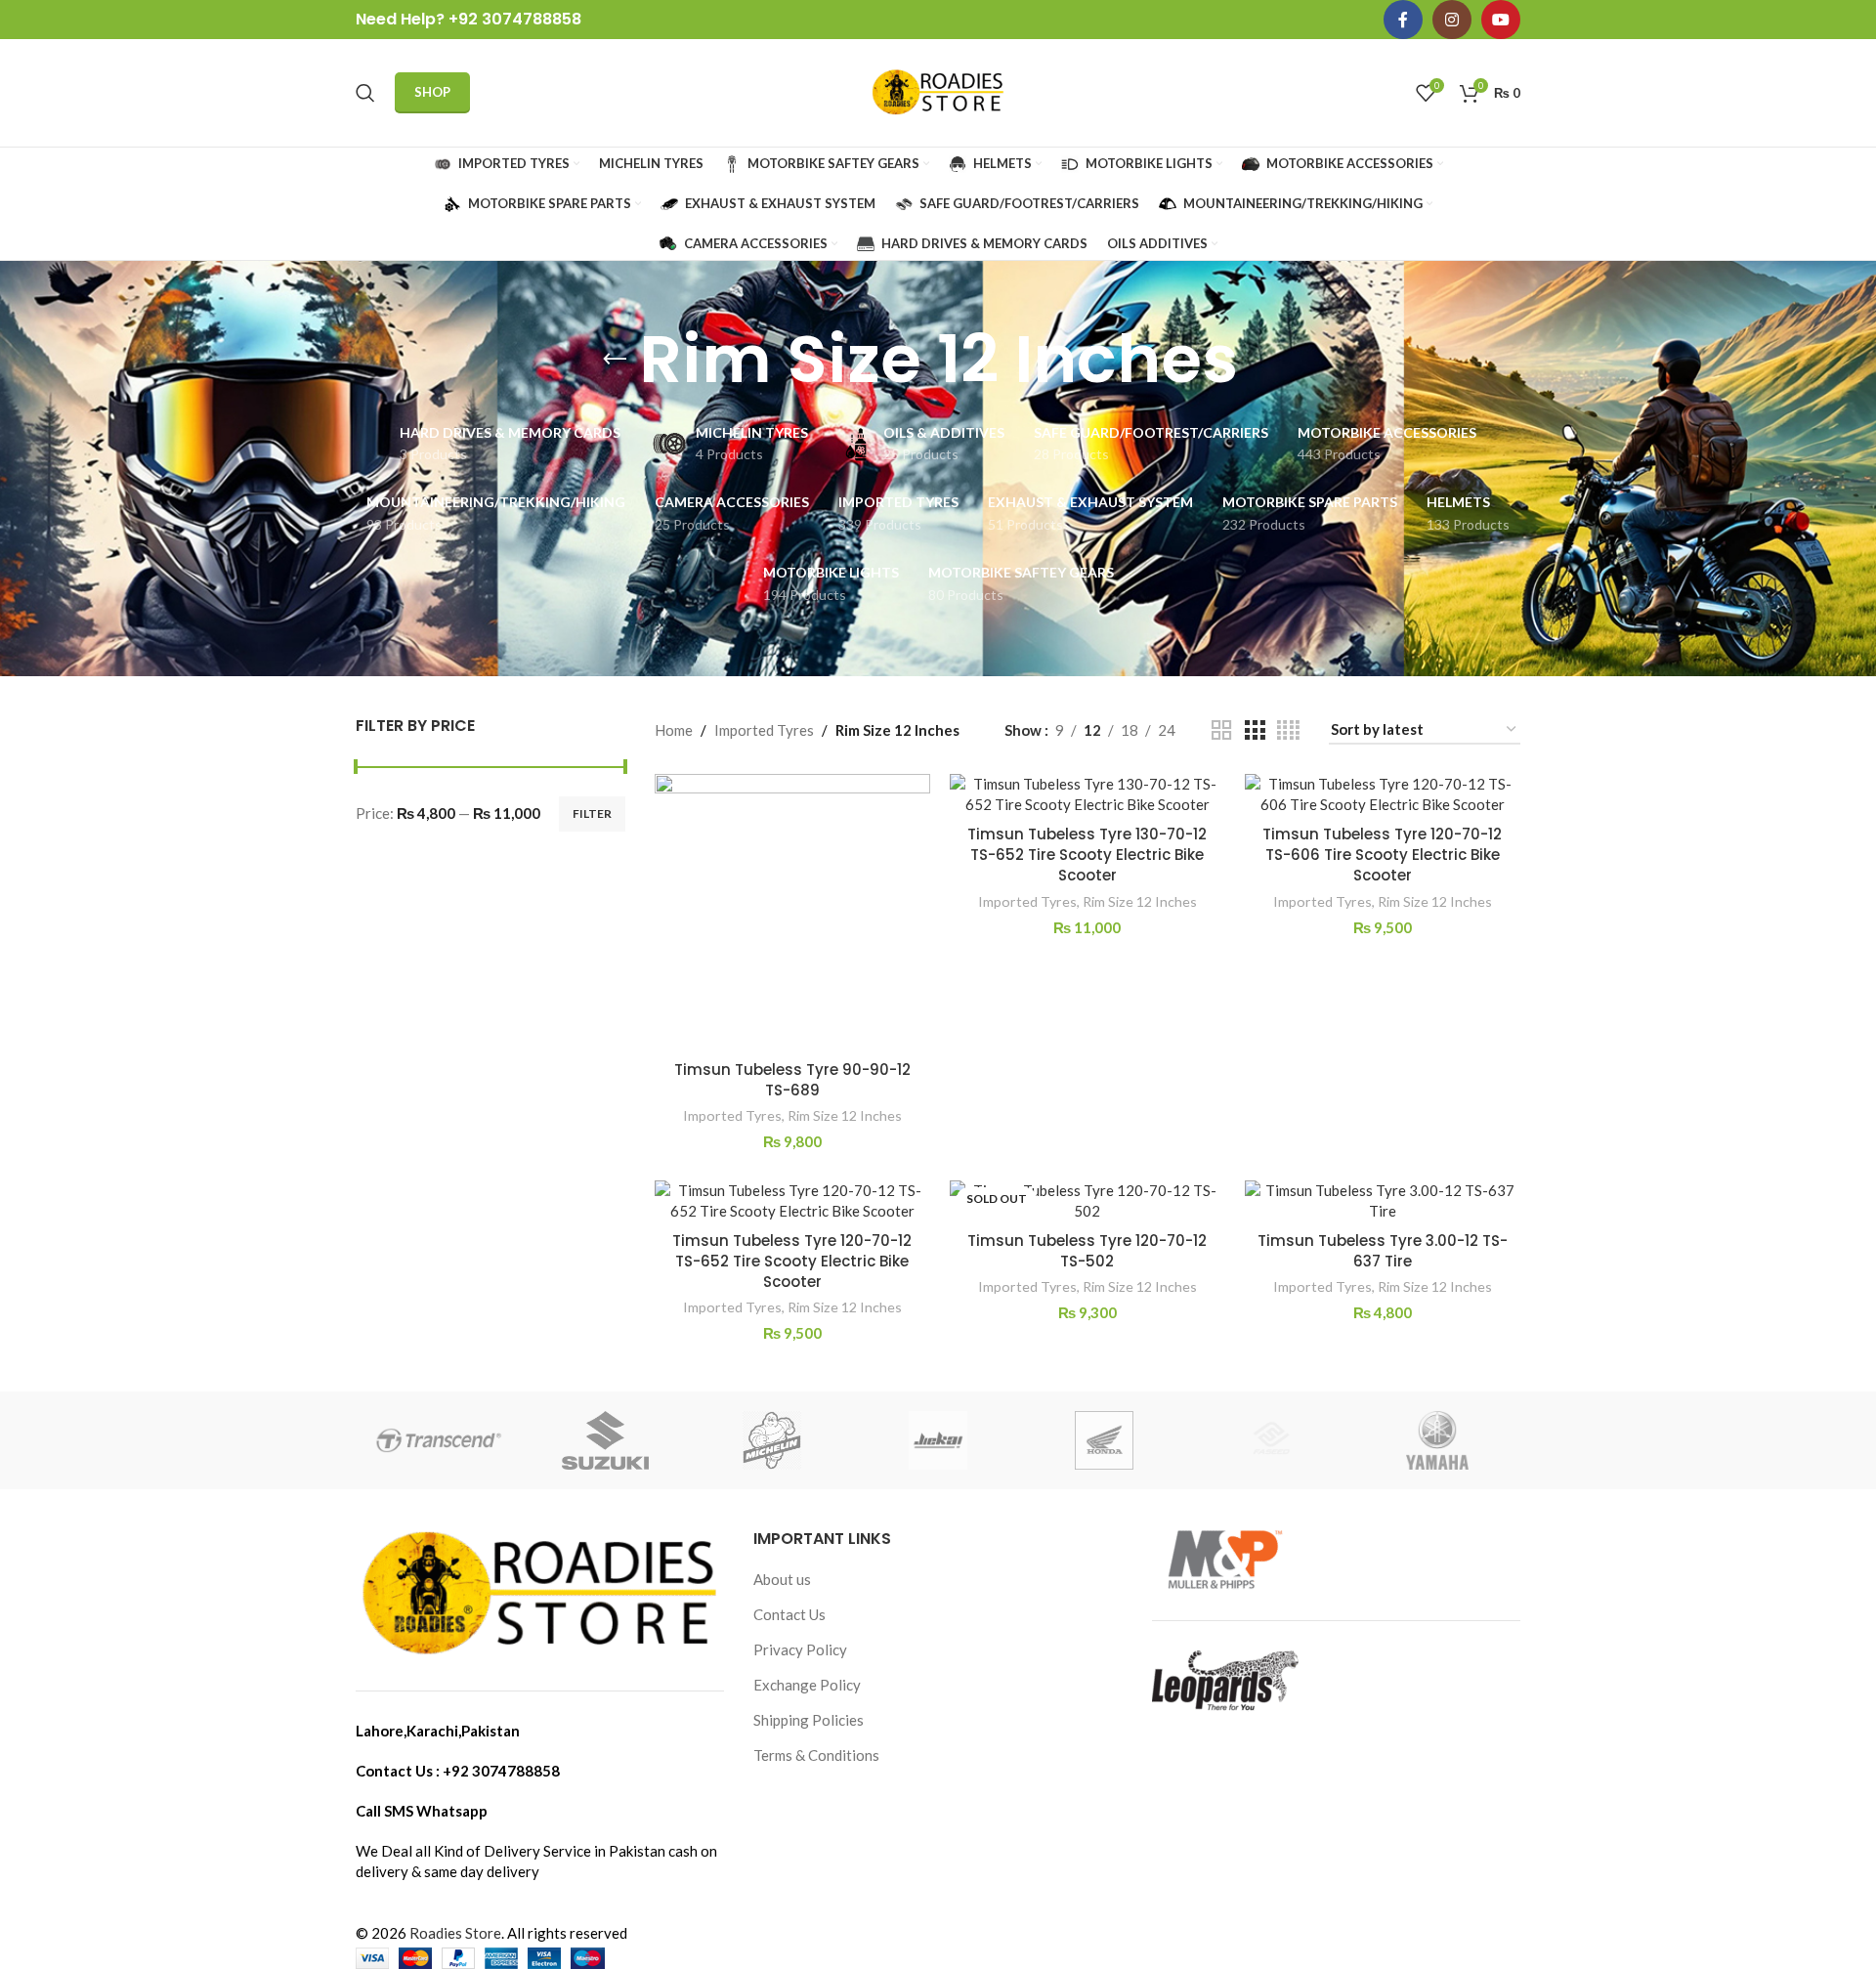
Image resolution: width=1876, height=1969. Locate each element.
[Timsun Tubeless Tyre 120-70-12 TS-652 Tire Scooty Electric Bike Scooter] (792, 1201)
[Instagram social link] (1452, 20)
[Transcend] (439, 1440)
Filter (592, 813)
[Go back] (615, 360)
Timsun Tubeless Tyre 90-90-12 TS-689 (792, 1080)
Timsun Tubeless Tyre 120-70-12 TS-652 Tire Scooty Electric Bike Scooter (792, 1261)
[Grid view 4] (1288, 730)
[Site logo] (938, 91)
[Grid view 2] (1221, 730)
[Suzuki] (605, 1440)
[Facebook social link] (1403, 20)
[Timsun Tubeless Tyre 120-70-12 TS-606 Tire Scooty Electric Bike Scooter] (1383, 794)
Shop (432, 92)
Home (674, 730)
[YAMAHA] (1437, 1440)
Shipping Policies (809, 1720)
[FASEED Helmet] (1270, 1440)
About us (782, 1579)
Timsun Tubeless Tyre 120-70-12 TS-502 (1087, 1251)
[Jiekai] (938, 1440)
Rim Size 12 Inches (845, 1115)
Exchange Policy (807, 1685)
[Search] (365, 93)
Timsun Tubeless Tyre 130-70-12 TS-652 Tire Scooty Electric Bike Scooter (1087, 855)
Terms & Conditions (816, 1755)
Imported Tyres (764, 730)
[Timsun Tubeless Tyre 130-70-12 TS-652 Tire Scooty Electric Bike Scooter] (1087, 794)
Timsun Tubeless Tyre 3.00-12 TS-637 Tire (1383, 1251)
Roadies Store (455, 1933)
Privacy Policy (800, 1649)
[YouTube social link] (1501, 20)
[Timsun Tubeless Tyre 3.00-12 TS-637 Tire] (1383, 1201)
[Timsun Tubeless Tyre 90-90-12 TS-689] (792, 912)
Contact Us (789, 1614)
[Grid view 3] (1255, 730)
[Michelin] (772, 1440)
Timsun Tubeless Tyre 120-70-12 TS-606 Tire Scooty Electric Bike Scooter (1382, 855)
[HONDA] (1104, 1440)
